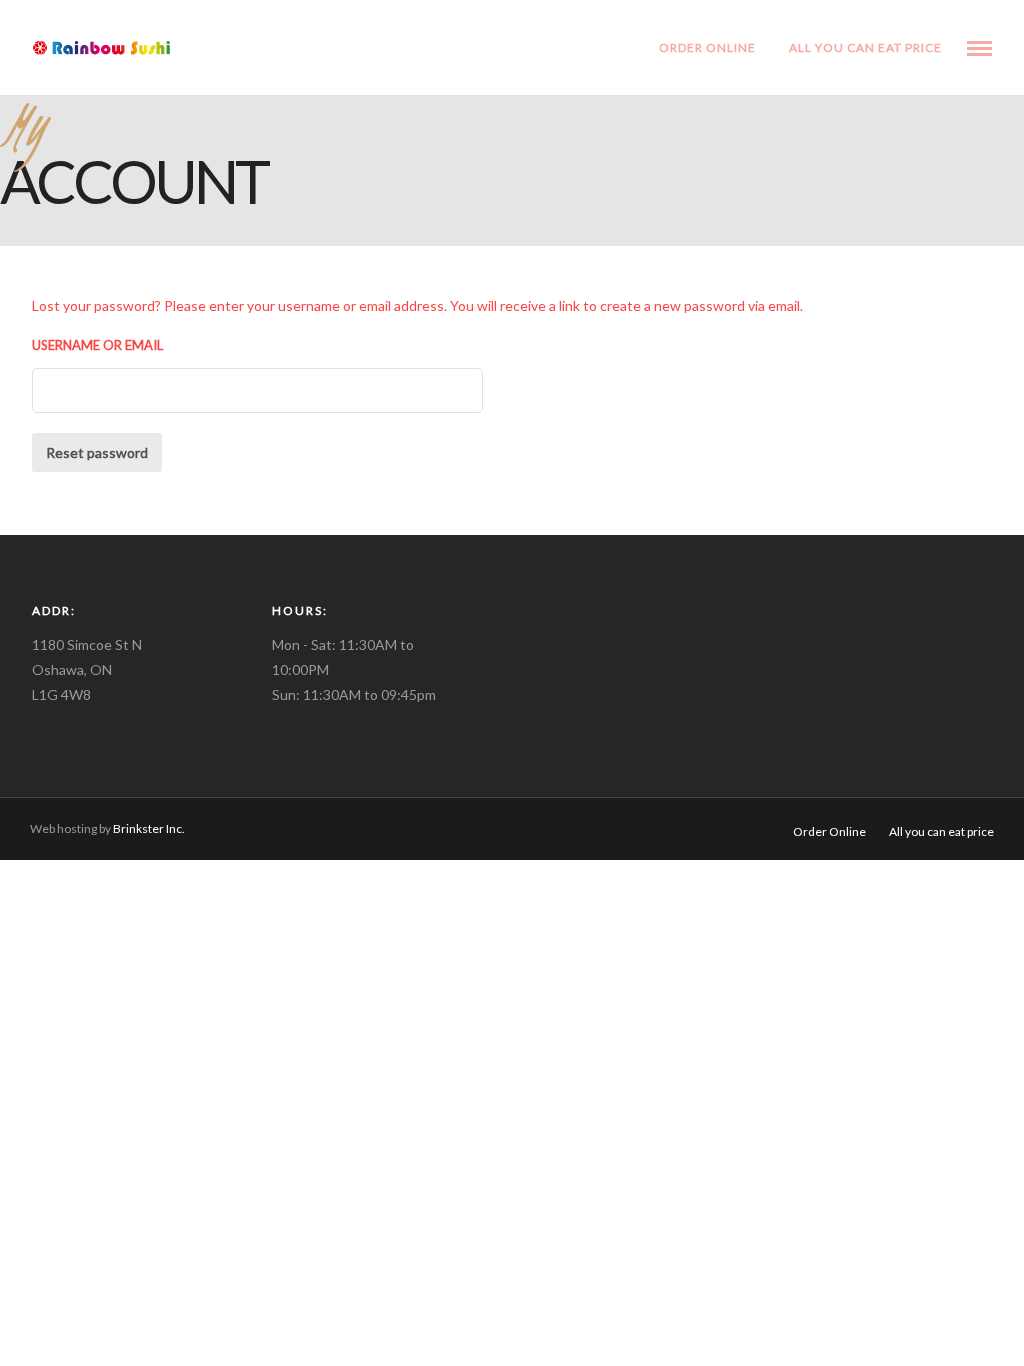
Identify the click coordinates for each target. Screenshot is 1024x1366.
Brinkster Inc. (148, 828)
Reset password (97, 452)
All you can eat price (865, 47)
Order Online (707, 47)
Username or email (97, 345)
